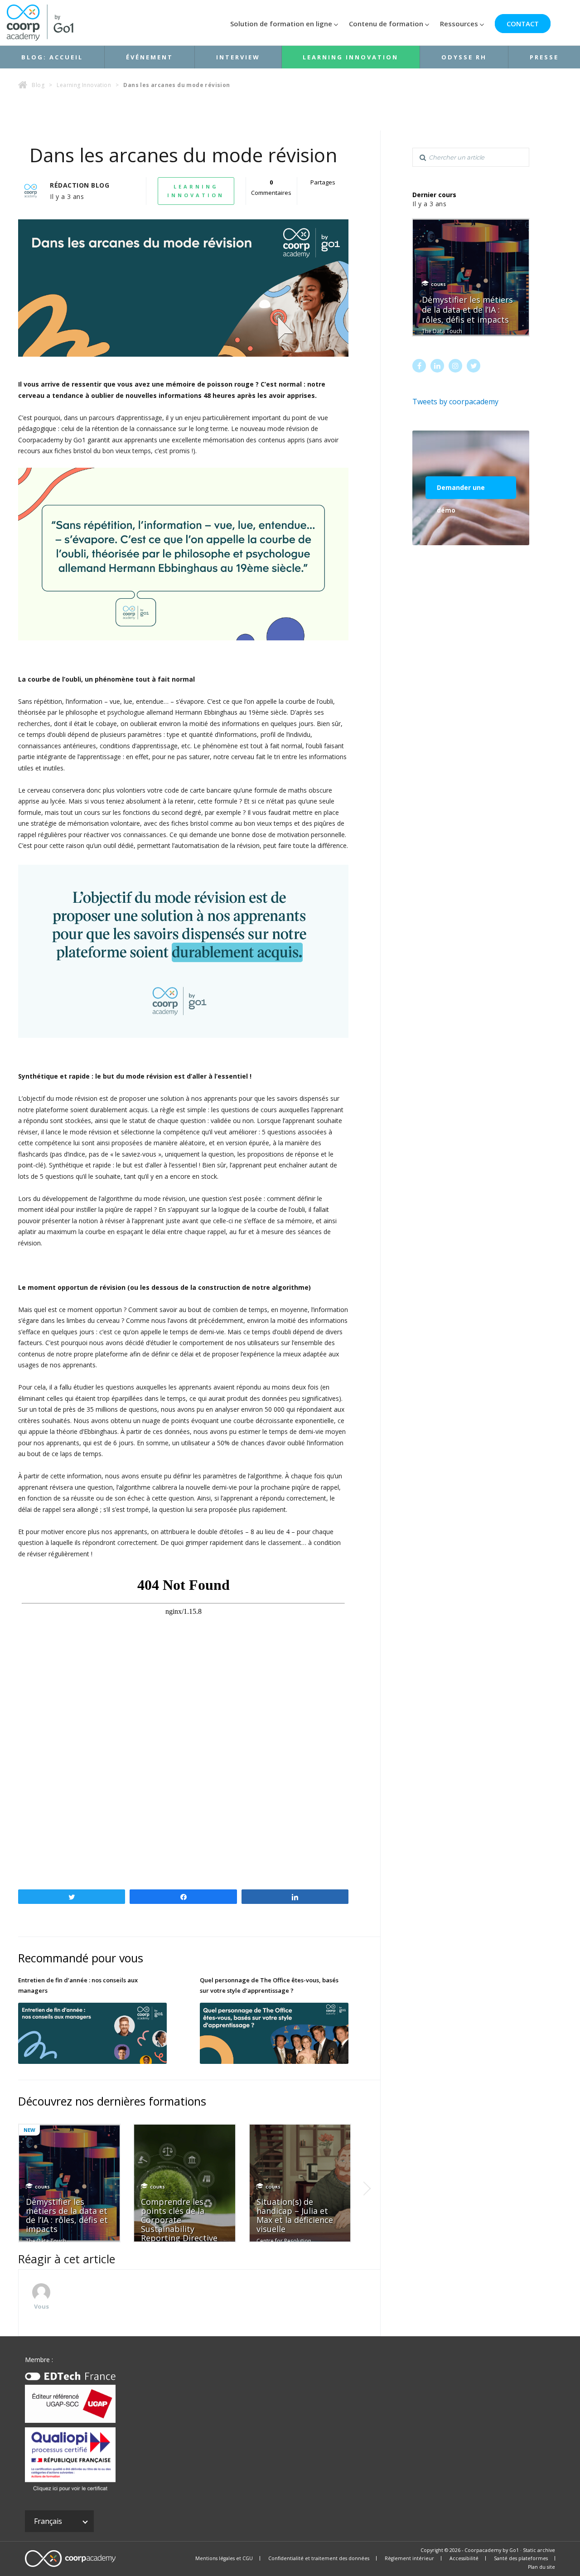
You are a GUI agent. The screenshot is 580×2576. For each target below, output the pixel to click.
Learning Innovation (350, 57)
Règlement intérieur (409, 2558)
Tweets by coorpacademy (455, 402)
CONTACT (523, 24)
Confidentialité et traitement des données (319, 2558)
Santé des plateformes (521, 2558)
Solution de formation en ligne (281, 24)
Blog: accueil (52, 57)
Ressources (459, 24)
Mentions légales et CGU (224, 2558)
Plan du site (541, 2567)
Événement (150, 57)
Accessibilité (464, 2558)
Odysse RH (464, 57)
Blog (38, 85)
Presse (544, 57)
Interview (238, 57)
